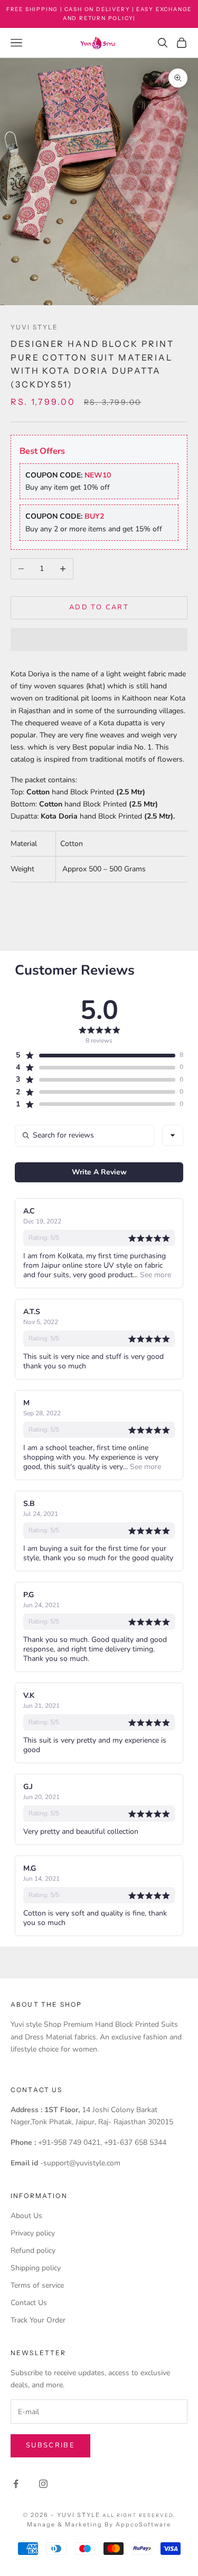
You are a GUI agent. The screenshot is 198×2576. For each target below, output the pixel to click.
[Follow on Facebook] (16, 2484)
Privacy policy (33, 2233)
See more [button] (154, 1275)
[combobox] (173, 1135)
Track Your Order (38, 2320)
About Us (26, 2216)
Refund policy (33, 2251)
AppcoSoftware (143, 2524)
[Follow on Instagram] (43, 2484)
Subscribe (50, 2445)
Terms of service (37, 2285)
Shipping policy (36, 2268)
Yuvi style (35, 327)
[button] (99, 639)
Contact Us (29, 2303)
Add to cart (99, 607)
